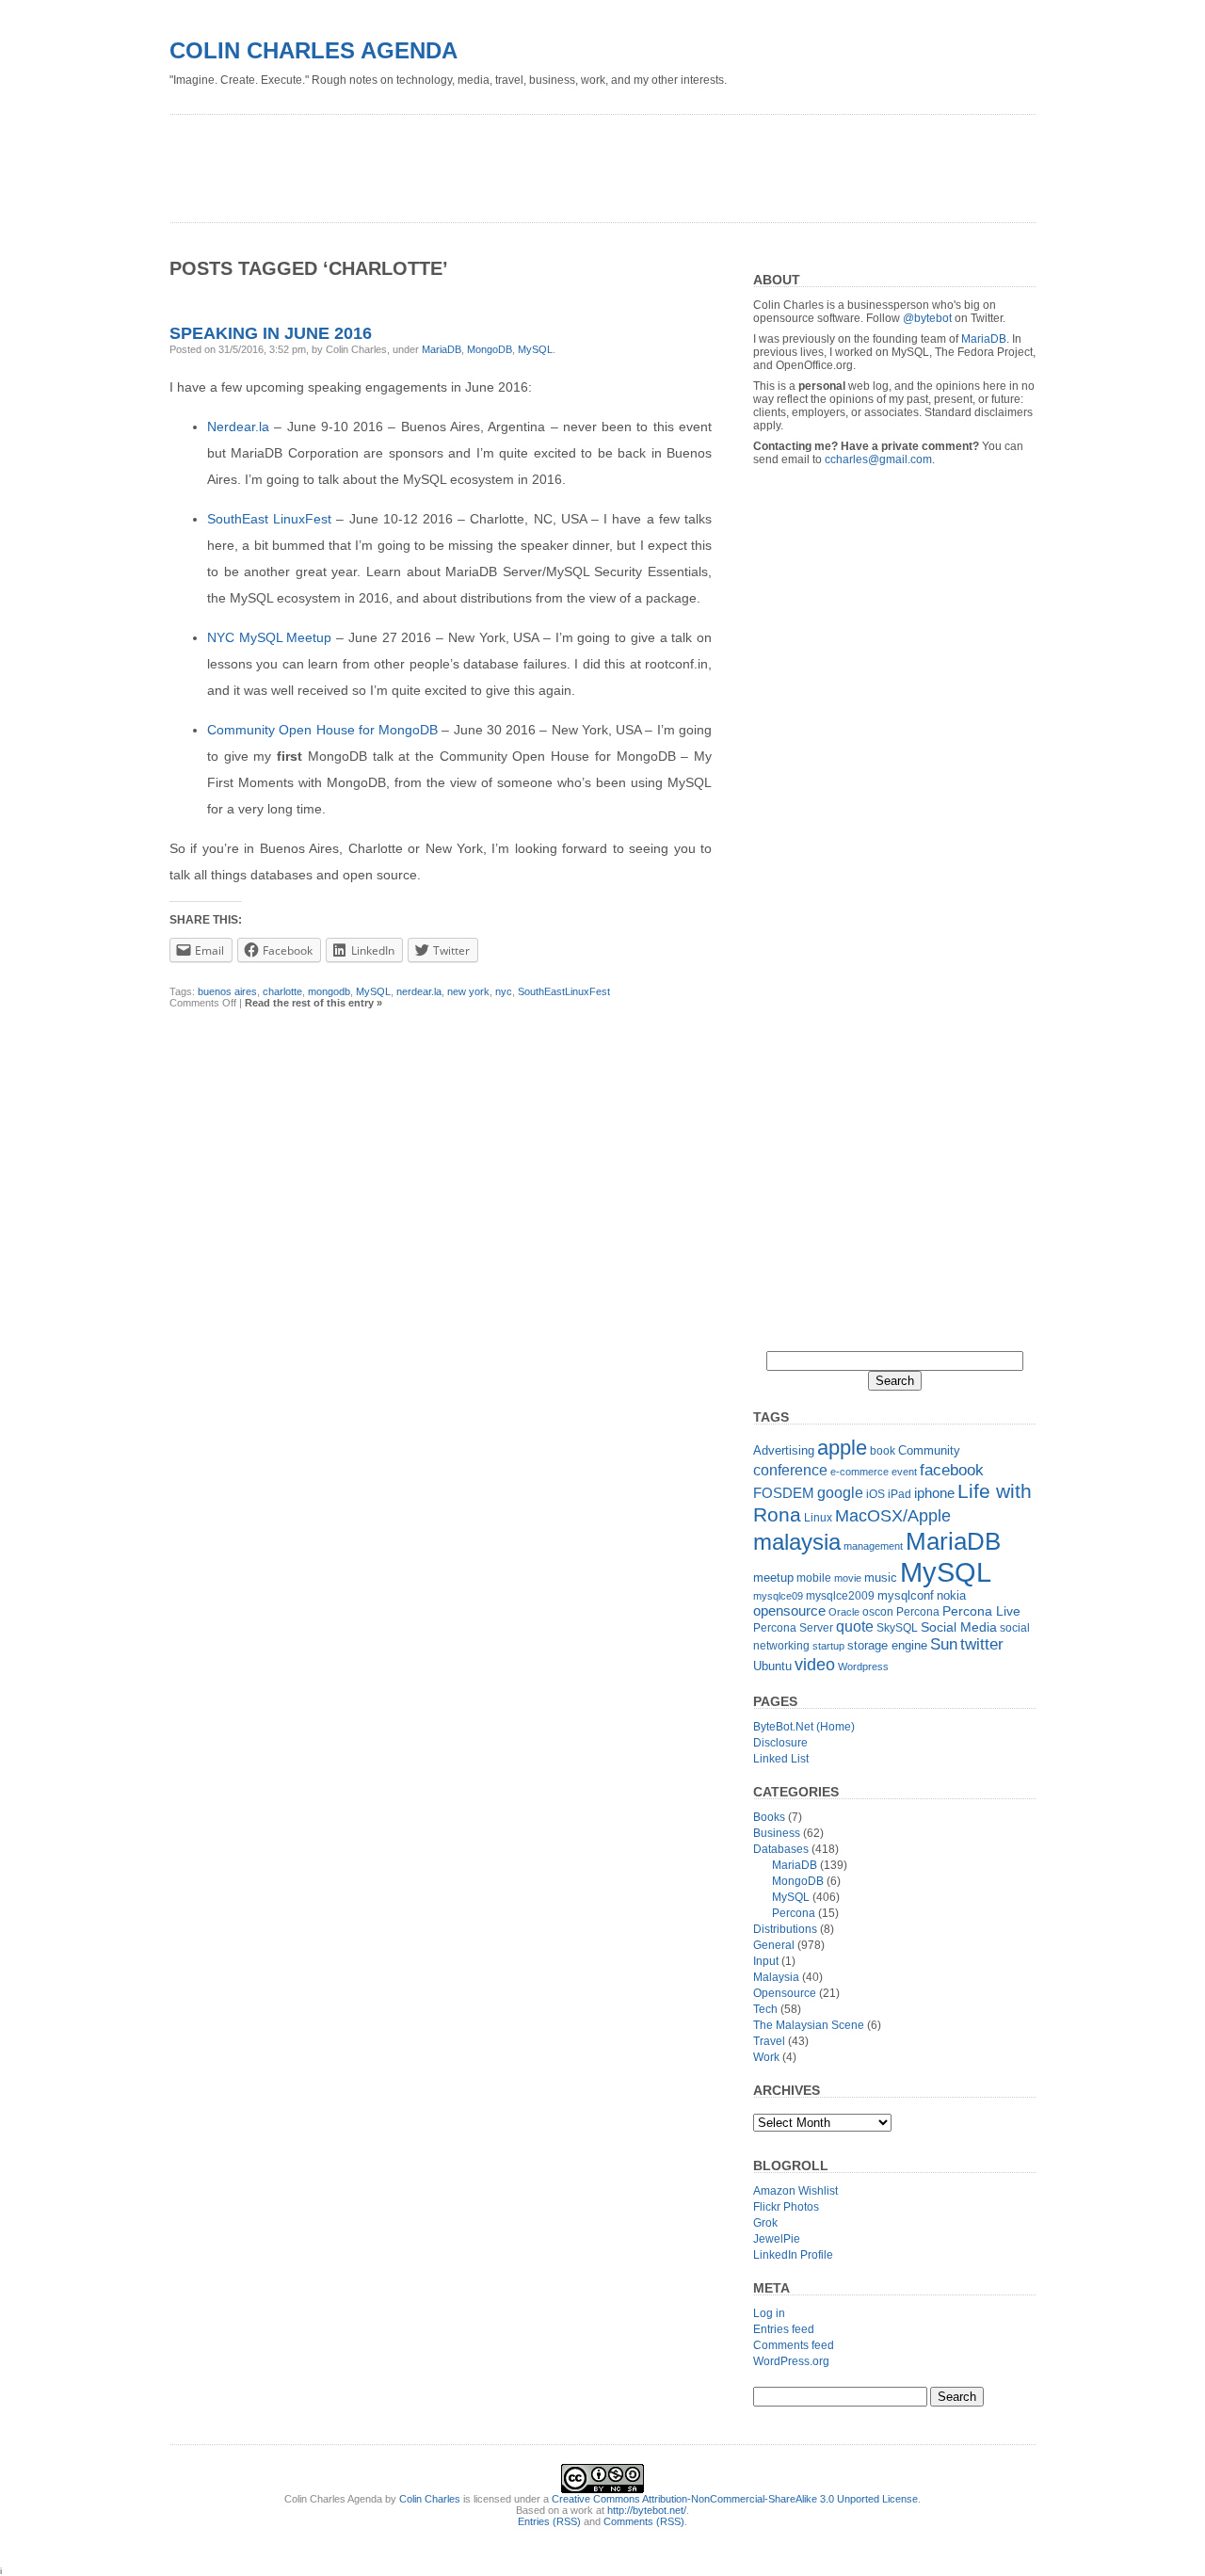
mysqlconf (906, 1595)
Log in (769, 2313)
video (815, 1664)
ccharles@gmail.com (878, 459)
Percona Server (793, 1628)
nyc (504, 991)
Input (766, 1961)
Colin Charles (430, 2499)
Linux (818, 1518)
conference (790, 1470)
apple (842, 1448)
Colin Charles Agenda (313, 50)
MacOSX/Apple (893, 1516)
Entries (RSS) (549, 2521)
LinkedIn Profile (793, 2255)
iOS (876, 1494)
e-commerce (860, 1472)
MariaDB (442, 349)
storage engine (887, 1645)
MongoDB (490, 349)
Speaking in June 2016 (271, 333)
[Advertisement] (512, 162)
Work (766, 2057)
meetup (773, 1578)
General (774, 1945)
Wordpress (863, 1666)
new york (468, 991)
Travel (769, 2041)
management (873, 1546)
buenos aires (227, 991)
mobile (814, 1578)
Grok (765, 2223)
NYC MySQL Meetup (269, 637)
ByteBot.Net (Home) (804, 1727)
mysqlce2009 (840, 1596)
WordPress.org (791, 2361)
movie (848, 1578)
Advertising (784, 1450)
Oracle (844, 1612)
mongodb (329, 991)
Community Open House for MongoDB (322, 730)
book (883, 1451)
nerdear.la (419, 991)
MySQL (535, 349)
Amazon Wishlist (795, 2191)
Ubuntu (772, 1666)
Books (769, 1817)
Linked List (781, 1759)
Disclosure (780, 1743)
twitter (982, 1644)
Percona (918, 1612)
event (904, 1472)
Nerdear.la (238, 427)
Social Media (959, 1627)
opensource (789, 1610)
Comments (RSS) (644, 2521)
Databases (781, 1849)
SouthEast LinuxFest (269, 519)
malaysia (797, 1542)
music (881, 1578)
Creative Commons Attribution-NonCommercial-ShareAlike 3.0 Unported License (735, 2499)
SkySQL (897, 1628)
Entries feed (784, 2329)
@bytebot (927, 318)
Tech (765, 2009)
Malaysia (776, 1977)
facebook (952, 1470)
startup (828, 1646)
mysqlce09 (778, 1596)
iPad (900, 1494)
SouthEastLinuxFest (564, 991)
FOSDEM (784, 1493)
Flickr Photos (786, 2207)
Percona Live (981, 1611)
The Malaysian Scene (809, 2025)
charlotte (282, 991)
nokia (951, 1595)
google (840, 1492)
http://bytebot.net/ (647, 2510)
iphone (934, 1493)
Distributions (785, 1929)
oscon (878, 1612)
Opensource (785, 1993)
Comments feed (794, 2345)
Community (929, 1450)
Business (777, 1833)
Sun (944, 1644)
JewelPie (777, 2239)
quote (855, 1626)
